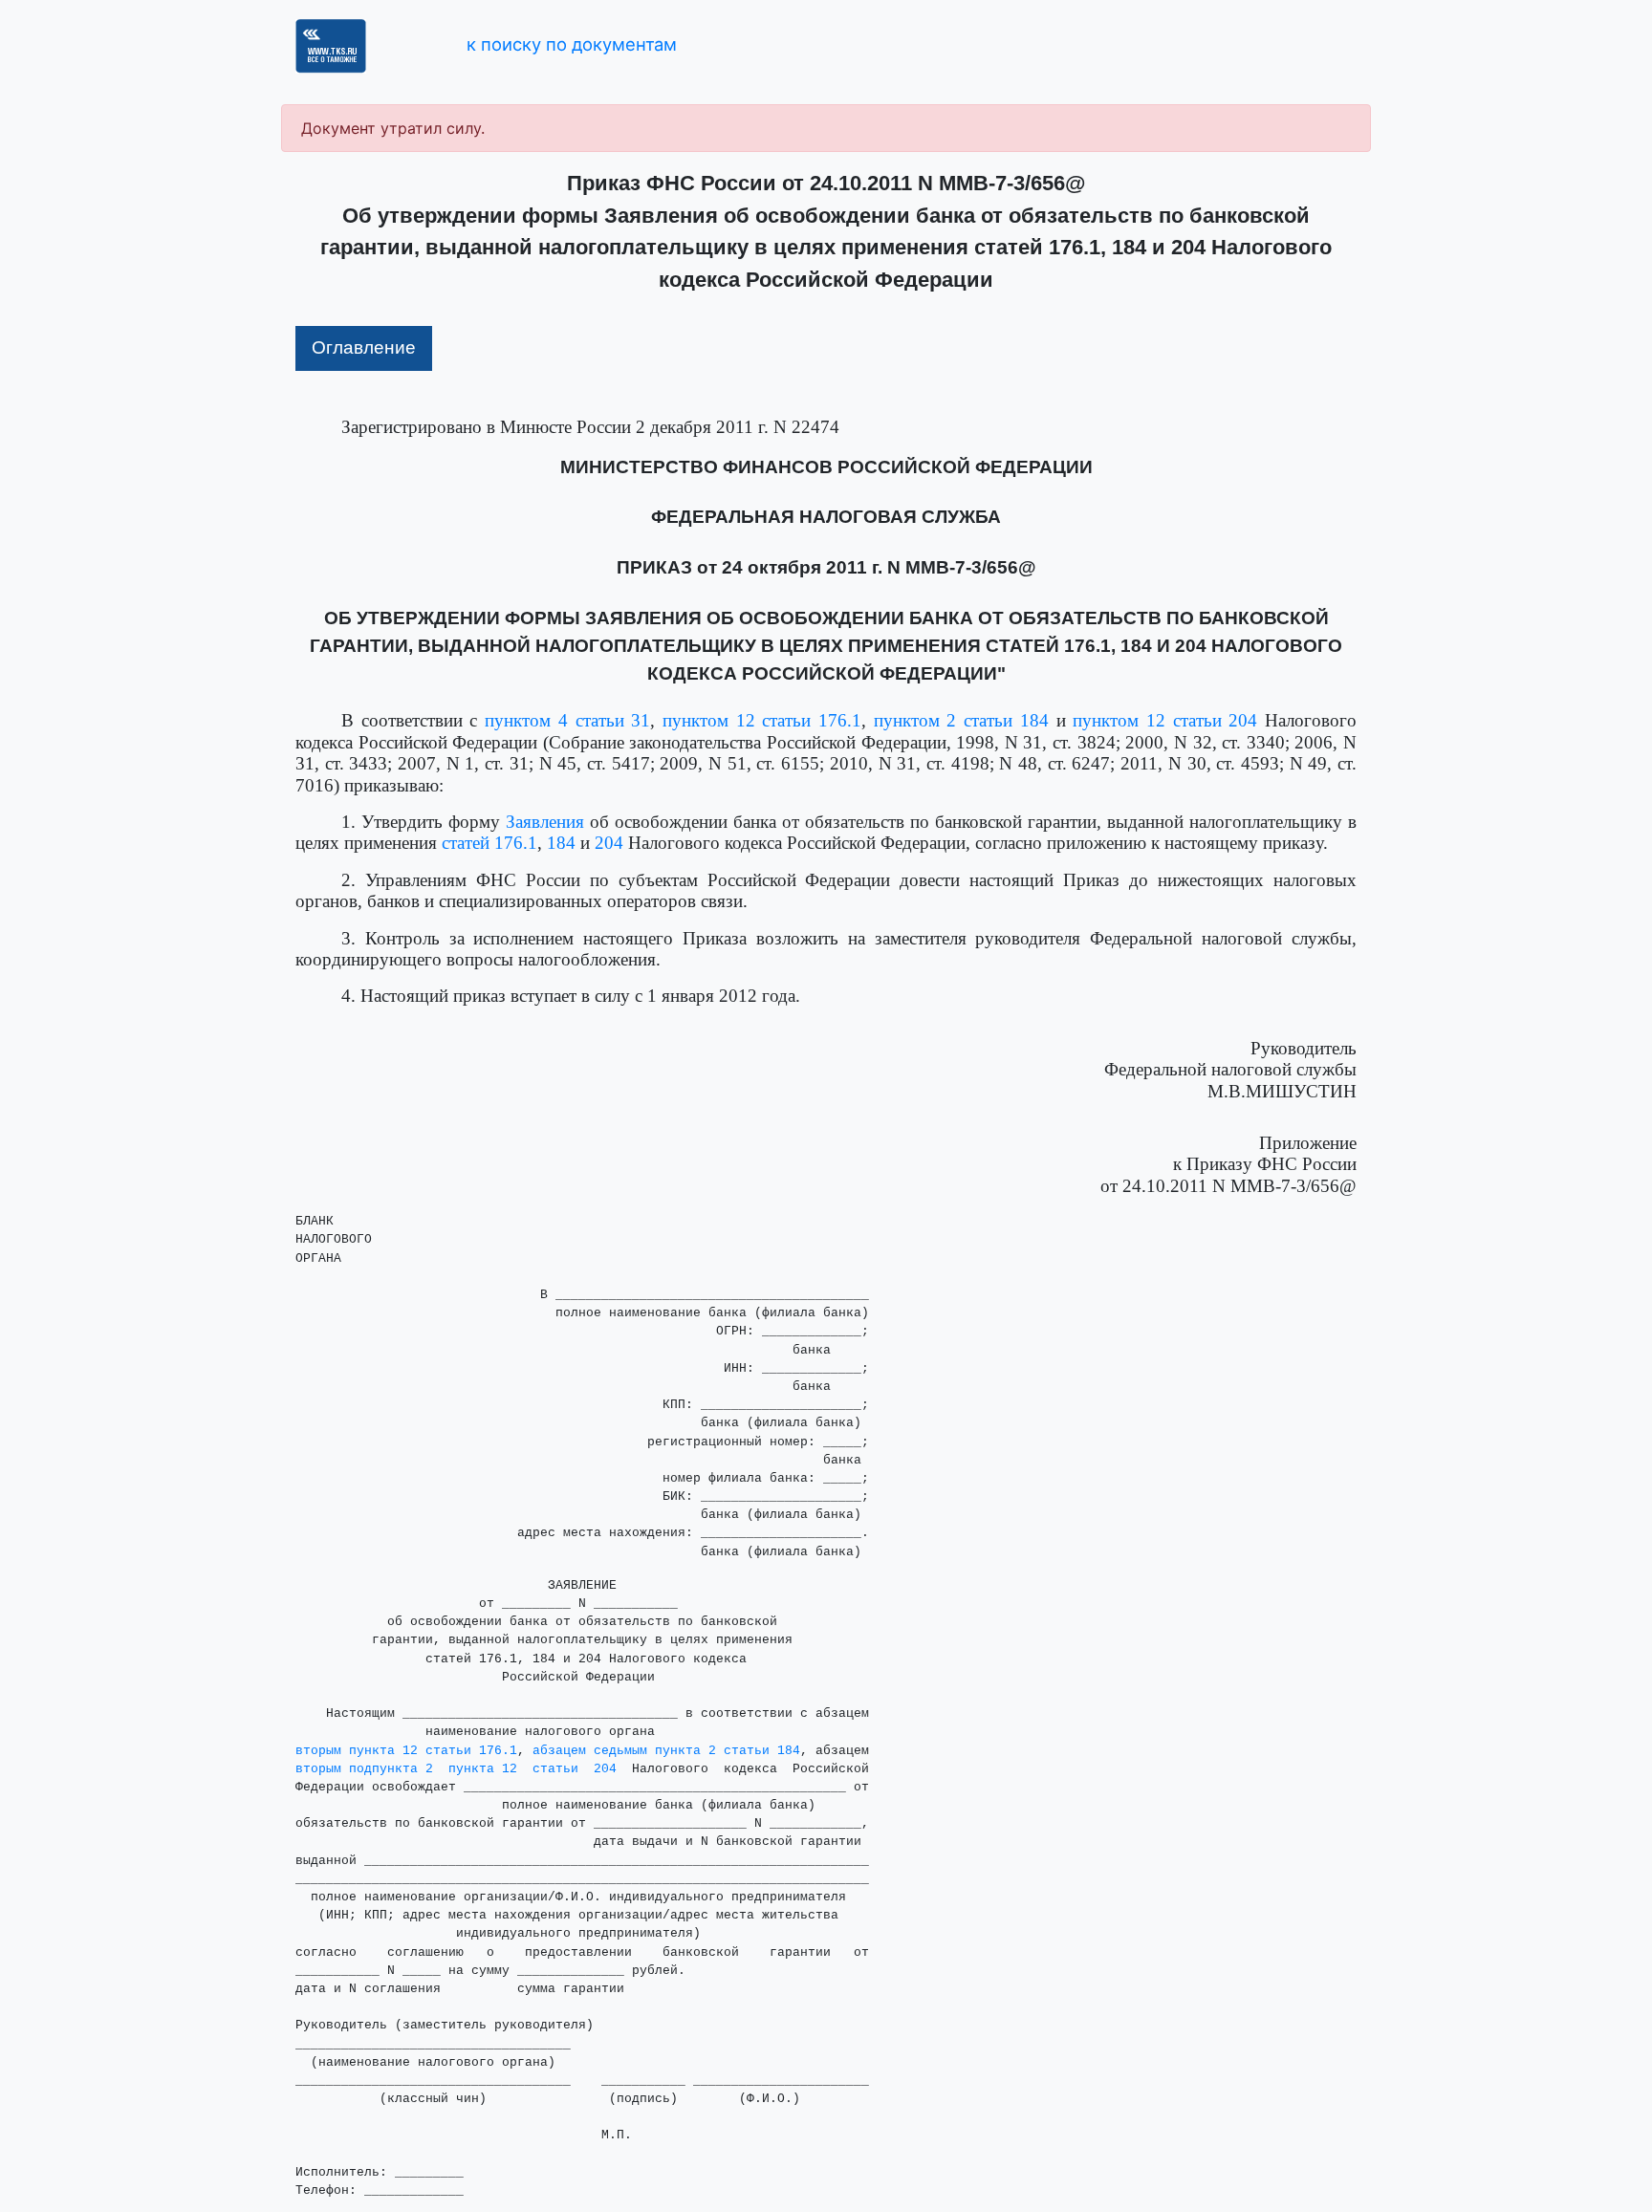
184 (561, 843)
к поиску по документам (572, 44)
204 (609, 843)
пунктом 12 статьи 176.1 (762, 720)
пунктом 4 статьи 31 (567, 720)
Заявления (545, 822)
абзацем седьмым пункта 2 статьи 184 (666, 1751)
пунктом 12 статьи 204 (1165, 720)
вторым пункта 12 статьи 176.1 (406, 1751)
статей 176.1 (489, 843)
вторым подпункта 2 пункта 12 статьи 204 (456, 1769)
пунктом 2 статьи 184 (961, 720)
